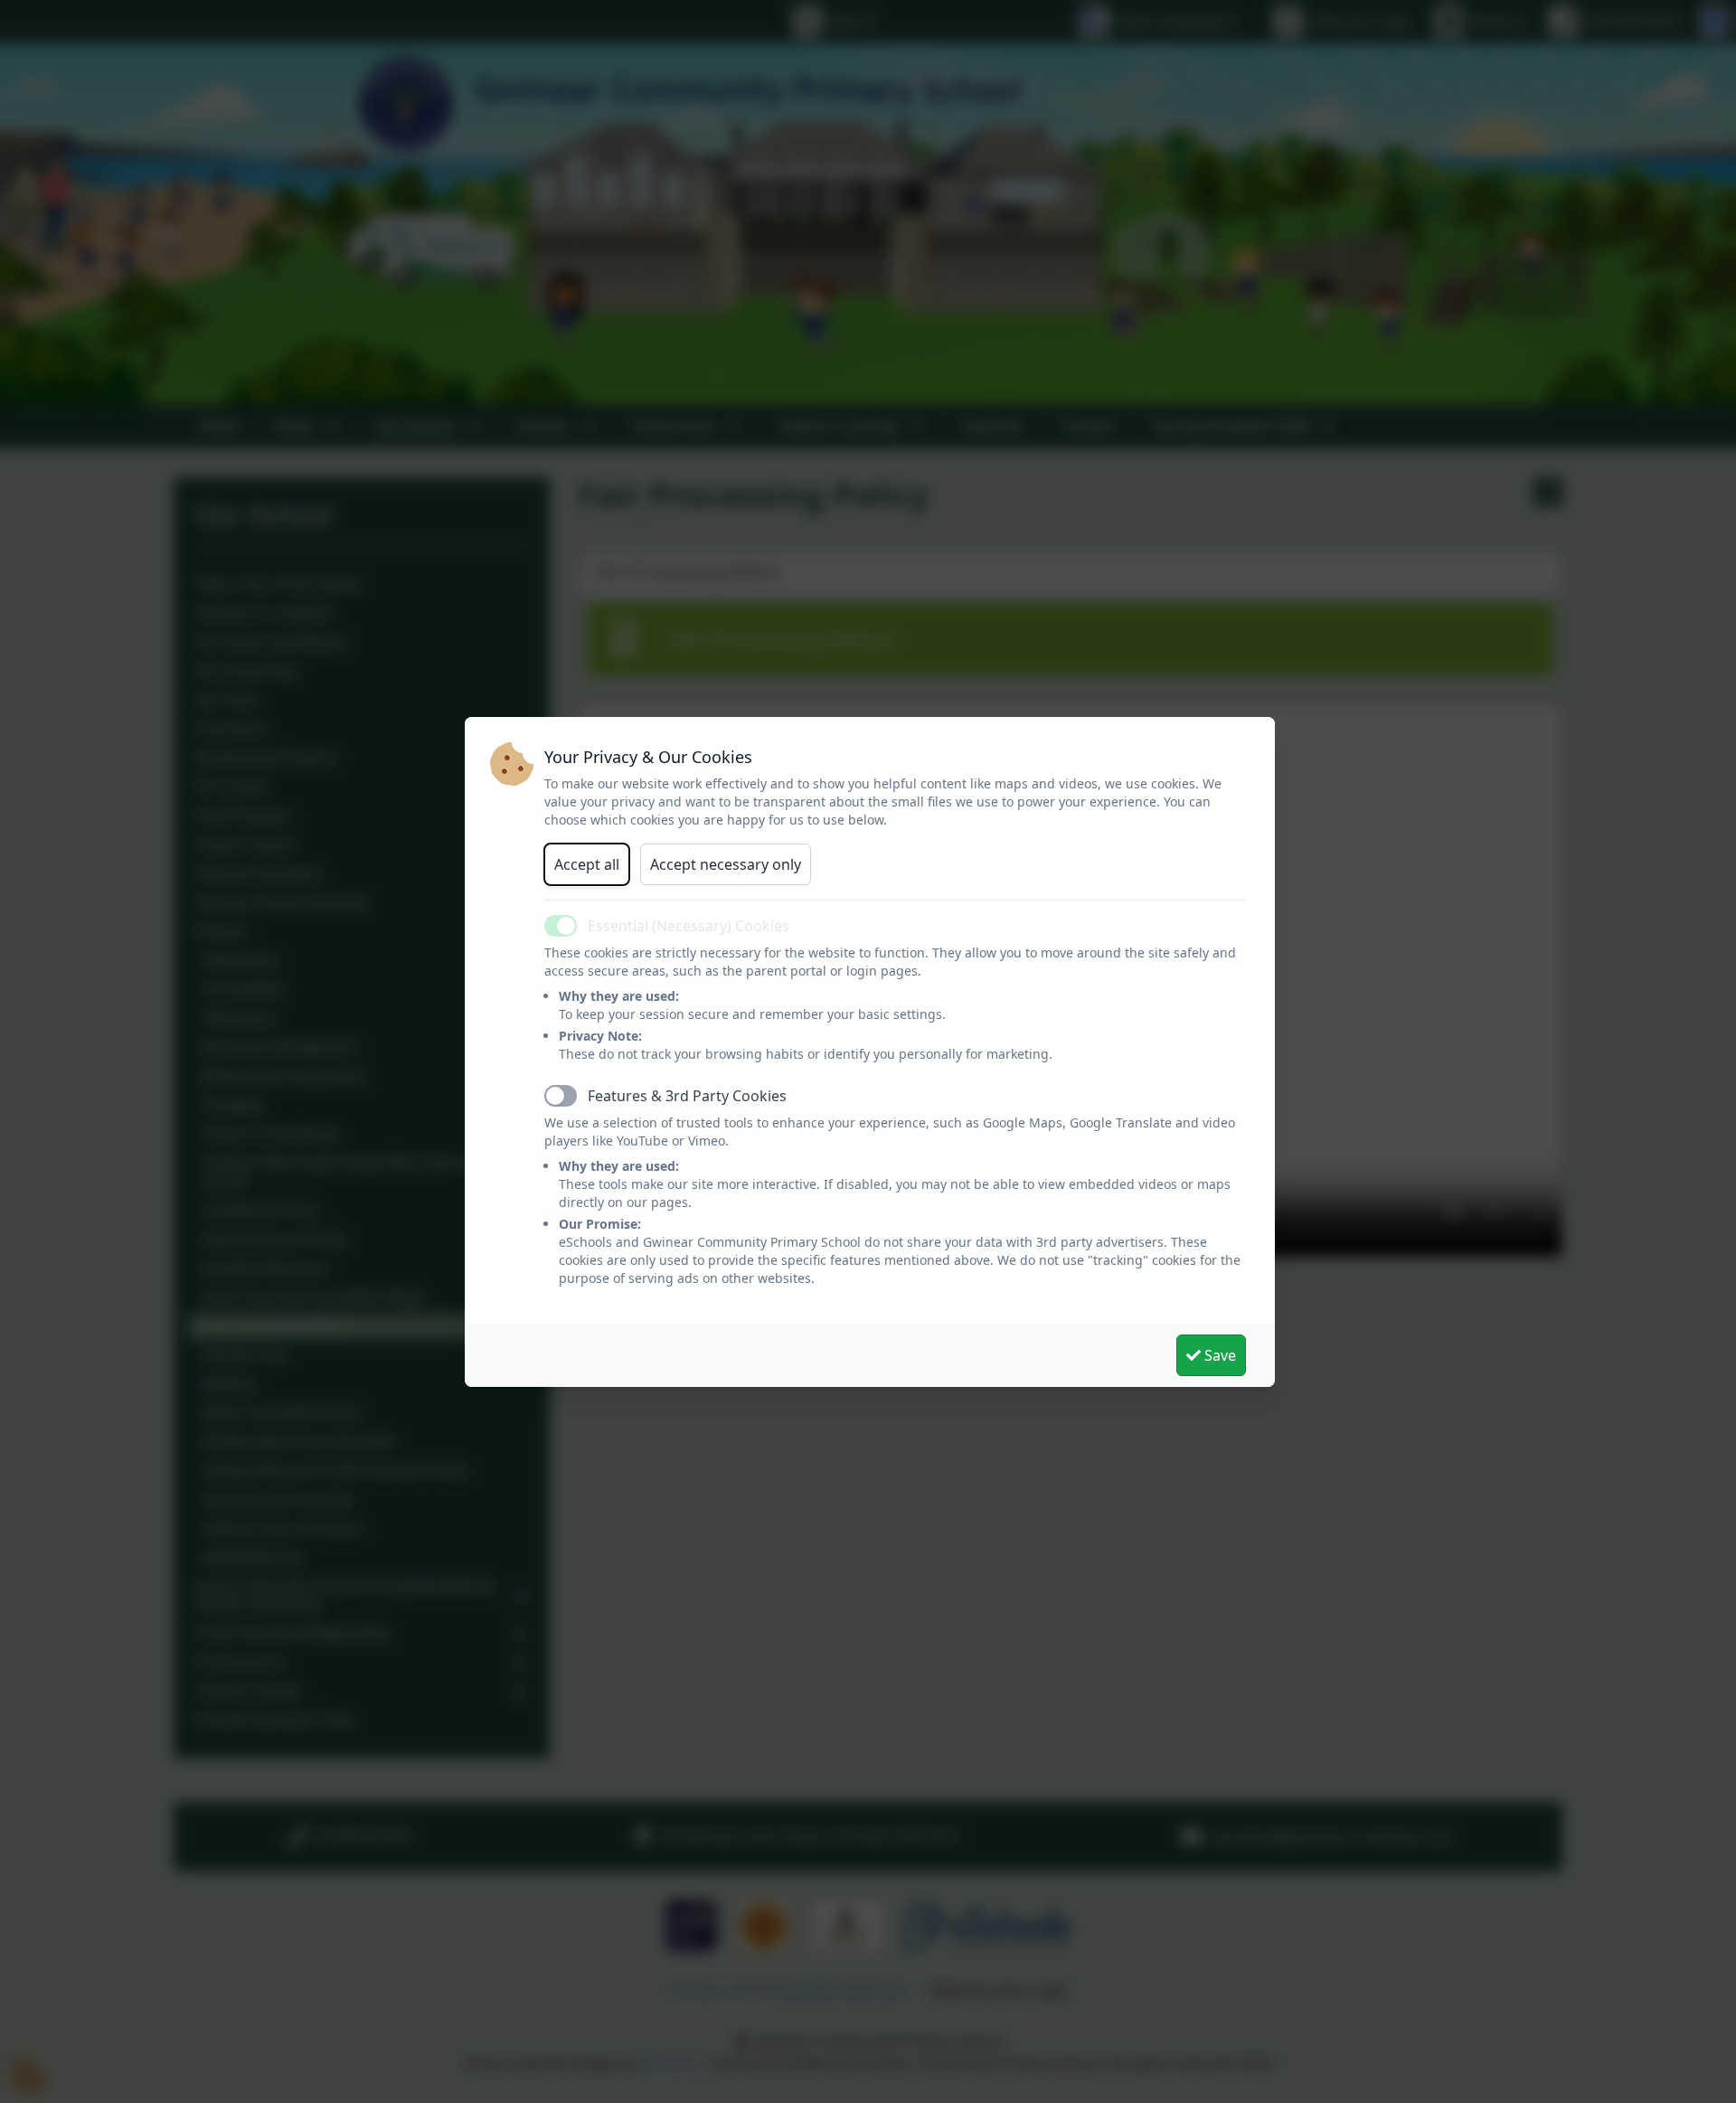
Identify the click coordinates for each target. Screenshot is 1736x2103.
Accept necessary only (726, 864)
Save (1218, 1355)
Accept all (587, 864)
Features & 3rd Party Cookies (687, 1096)
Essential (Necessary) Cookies (689, 926)
